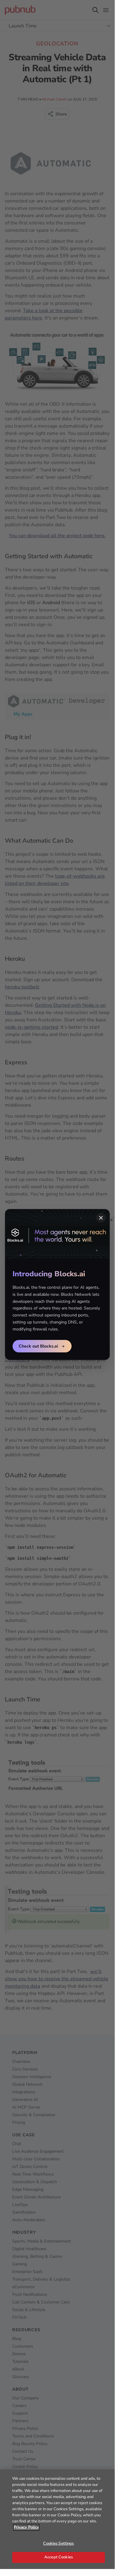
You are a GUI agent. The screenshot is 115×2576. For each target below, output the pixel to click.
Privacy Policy (26, 2527)
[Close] (101, 1218)
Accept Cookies (59, 2557)
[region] (57, 2519)
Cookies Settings (58, 2543)
